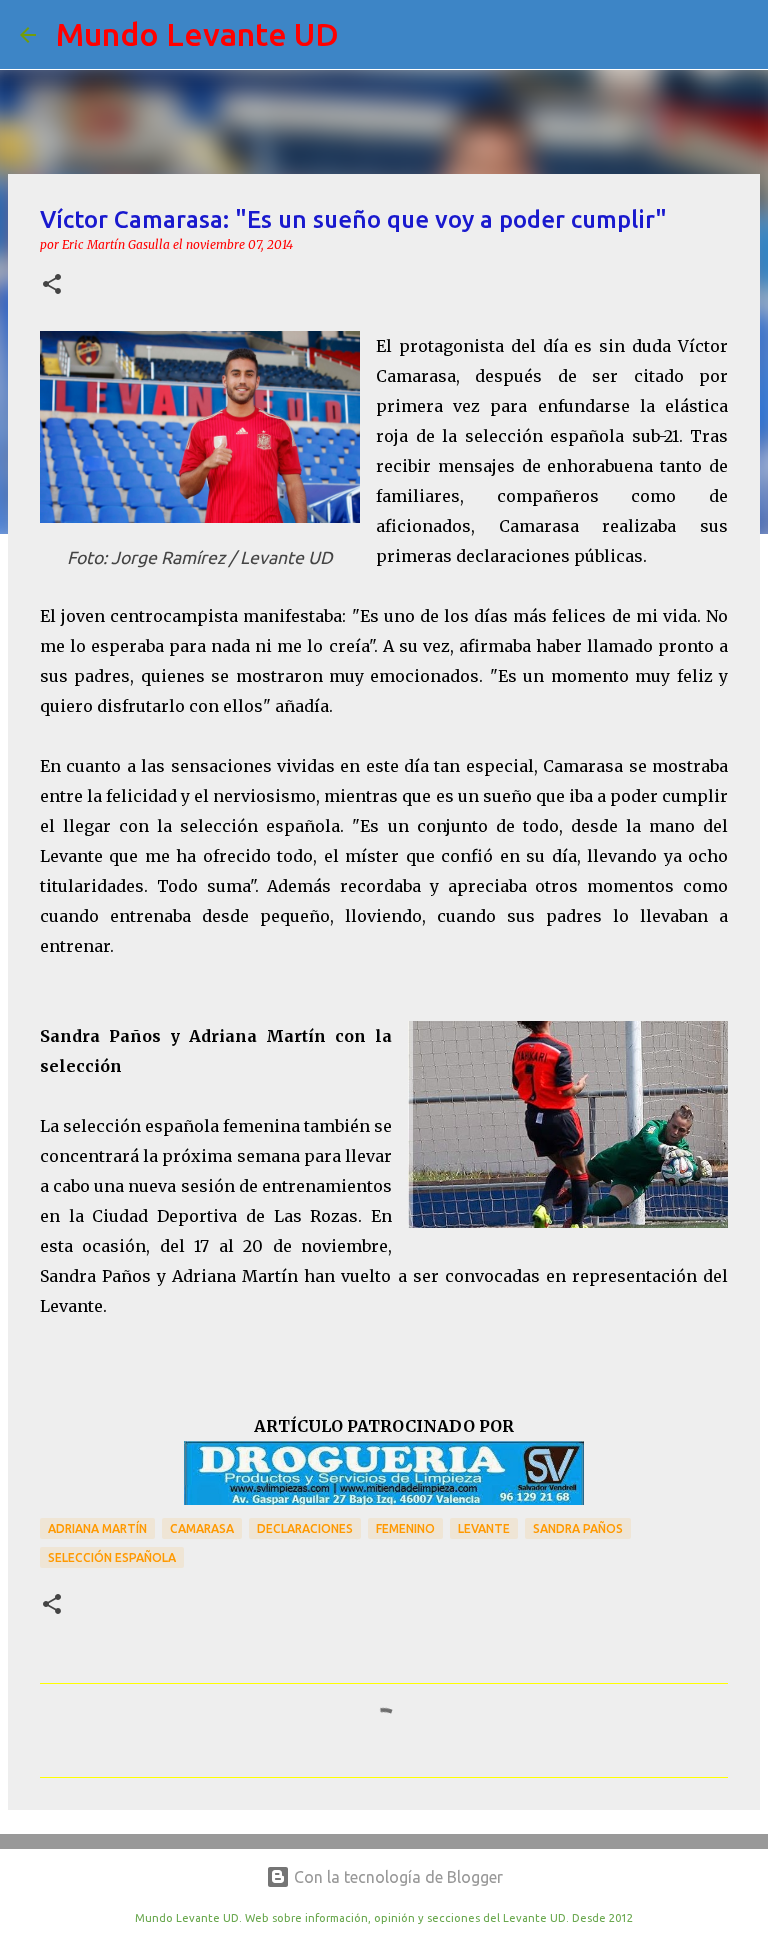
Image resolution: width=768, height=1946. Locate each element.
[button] (52, 285)
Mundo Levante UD (197, 34)
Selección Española (112, 1557)
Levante (484, 1528)
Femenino (405, 1528)
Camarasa (202, 1528)
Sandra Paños (578, 1528)
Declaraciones (305, 1528)
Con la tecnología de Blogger (396, 1877)
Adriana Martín (97, 1528)
